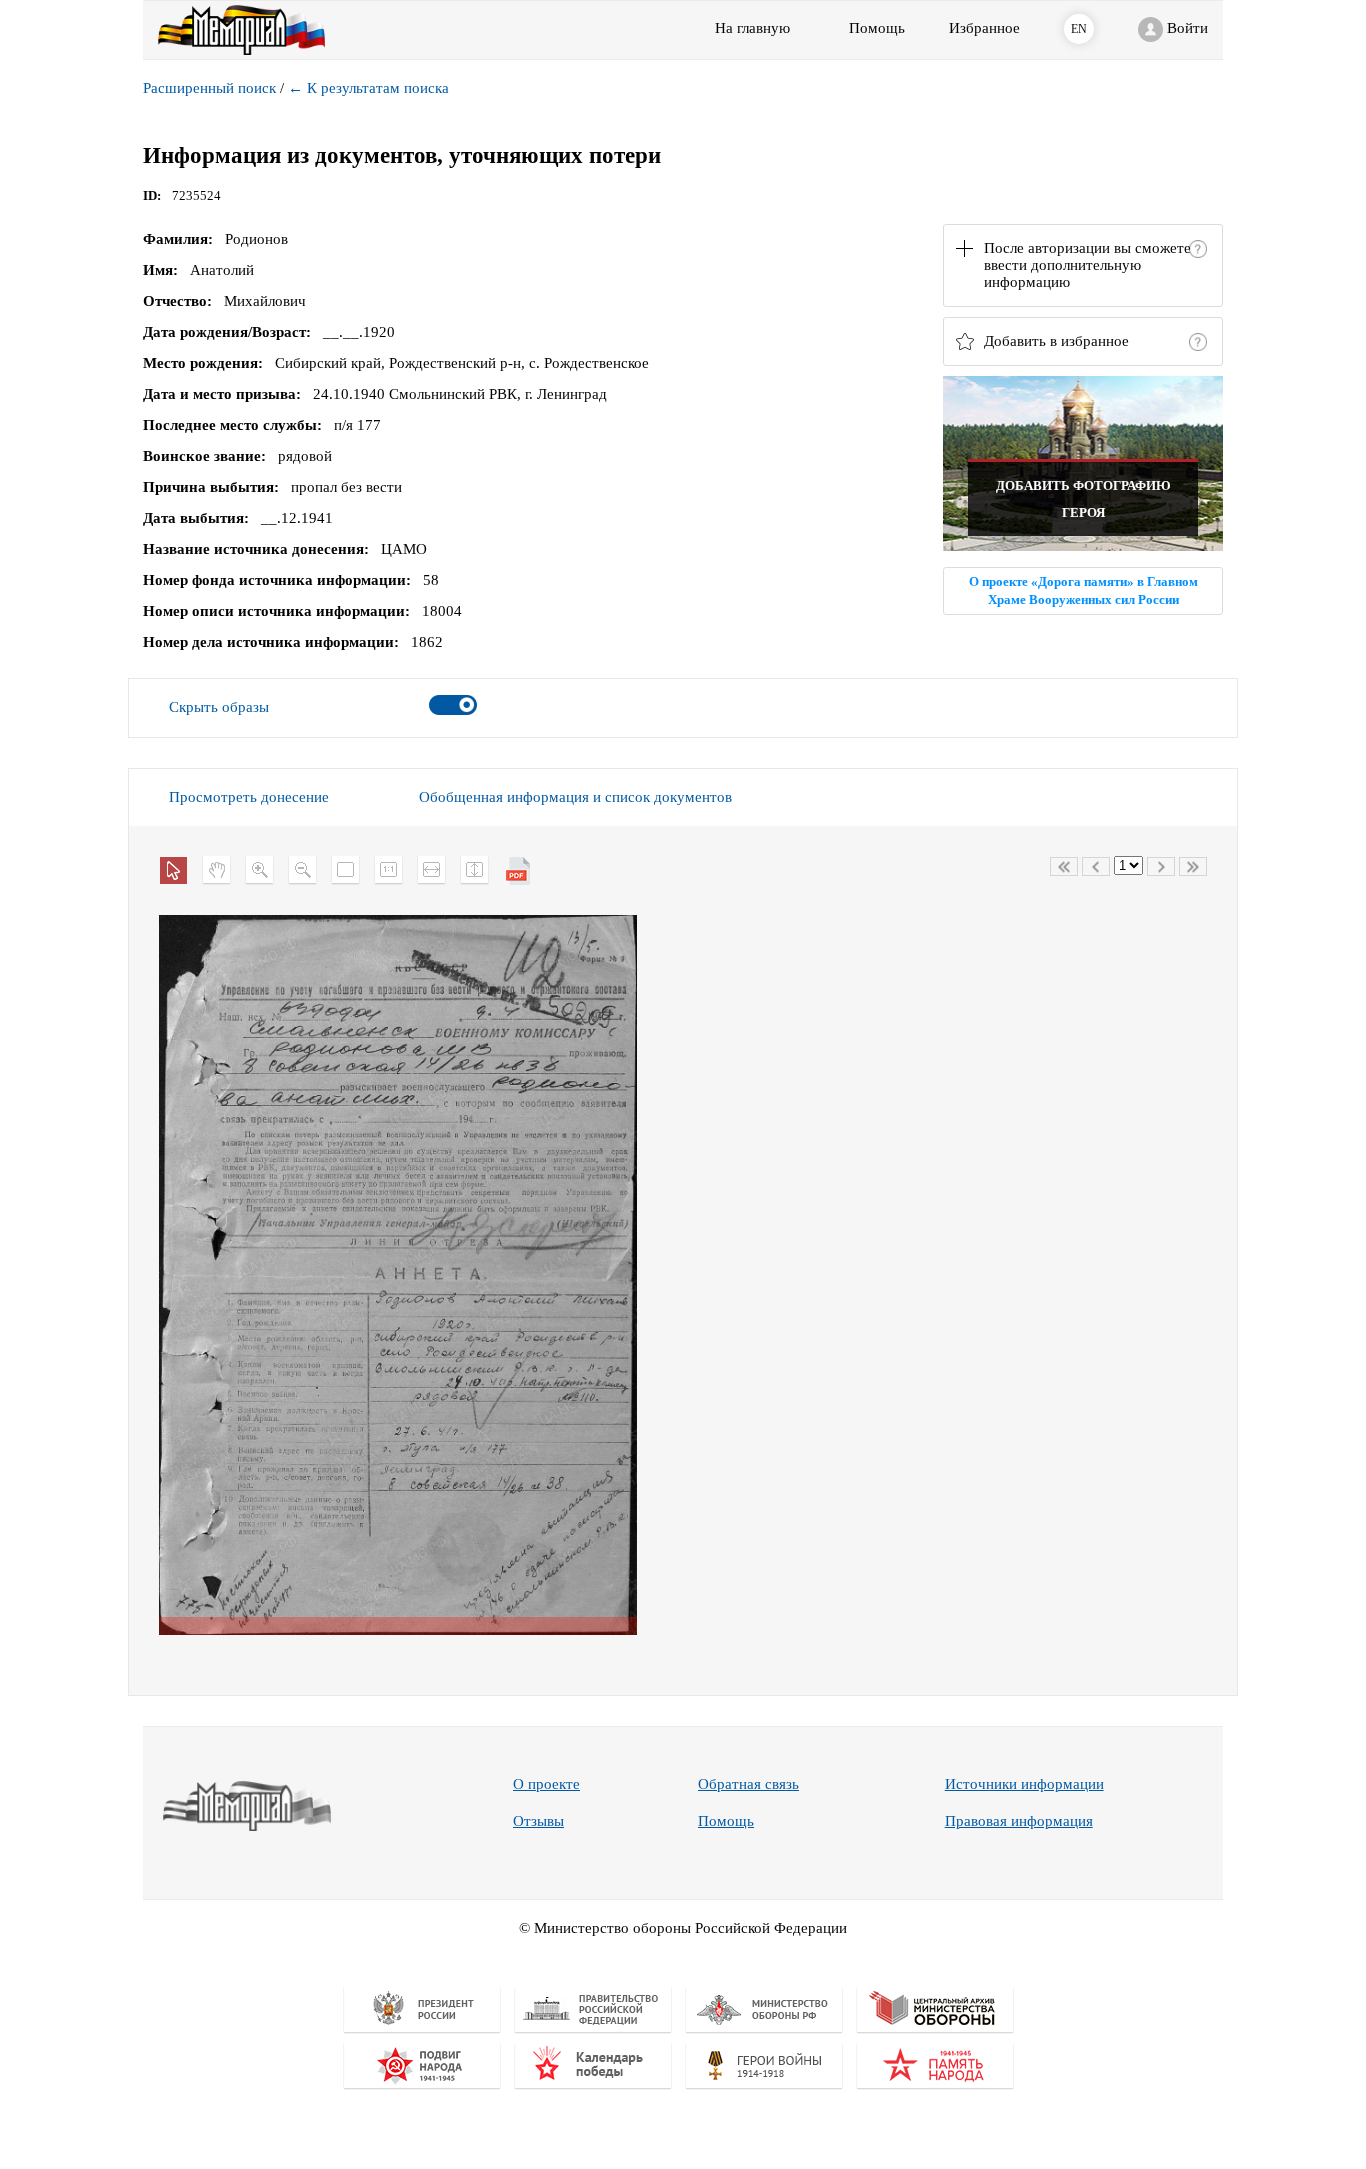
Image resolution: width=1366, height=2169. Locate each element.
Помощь (726, 1821)
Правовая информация (1019, 1821)
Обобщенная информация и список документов (575, 797)
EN (1079, 29)
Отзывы (538, 1821)
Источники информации (1024, 1784)
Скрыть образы (219, 707)
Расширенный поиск (209, 88)
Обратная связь (748, 1784)
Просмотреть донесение (249, 797)
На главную (752, 28)
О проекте (546, 1784)
